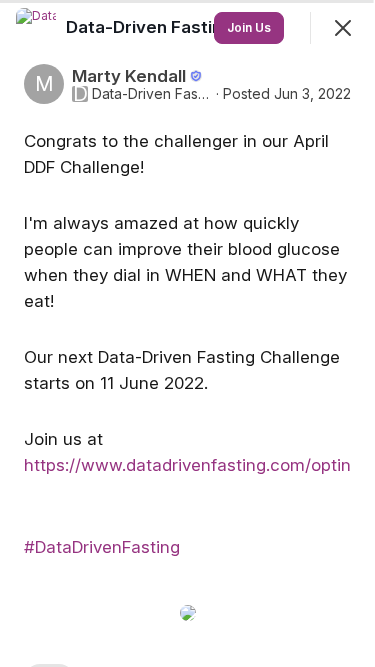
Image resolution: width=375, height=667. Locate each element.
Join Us (249, 27)
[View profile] (36, 28)
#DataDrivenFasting (102, 547)
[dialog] (187, 333)
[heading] (151, 27)
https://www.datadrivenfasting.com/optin (187, 465)
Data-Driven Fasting (152, 94)
